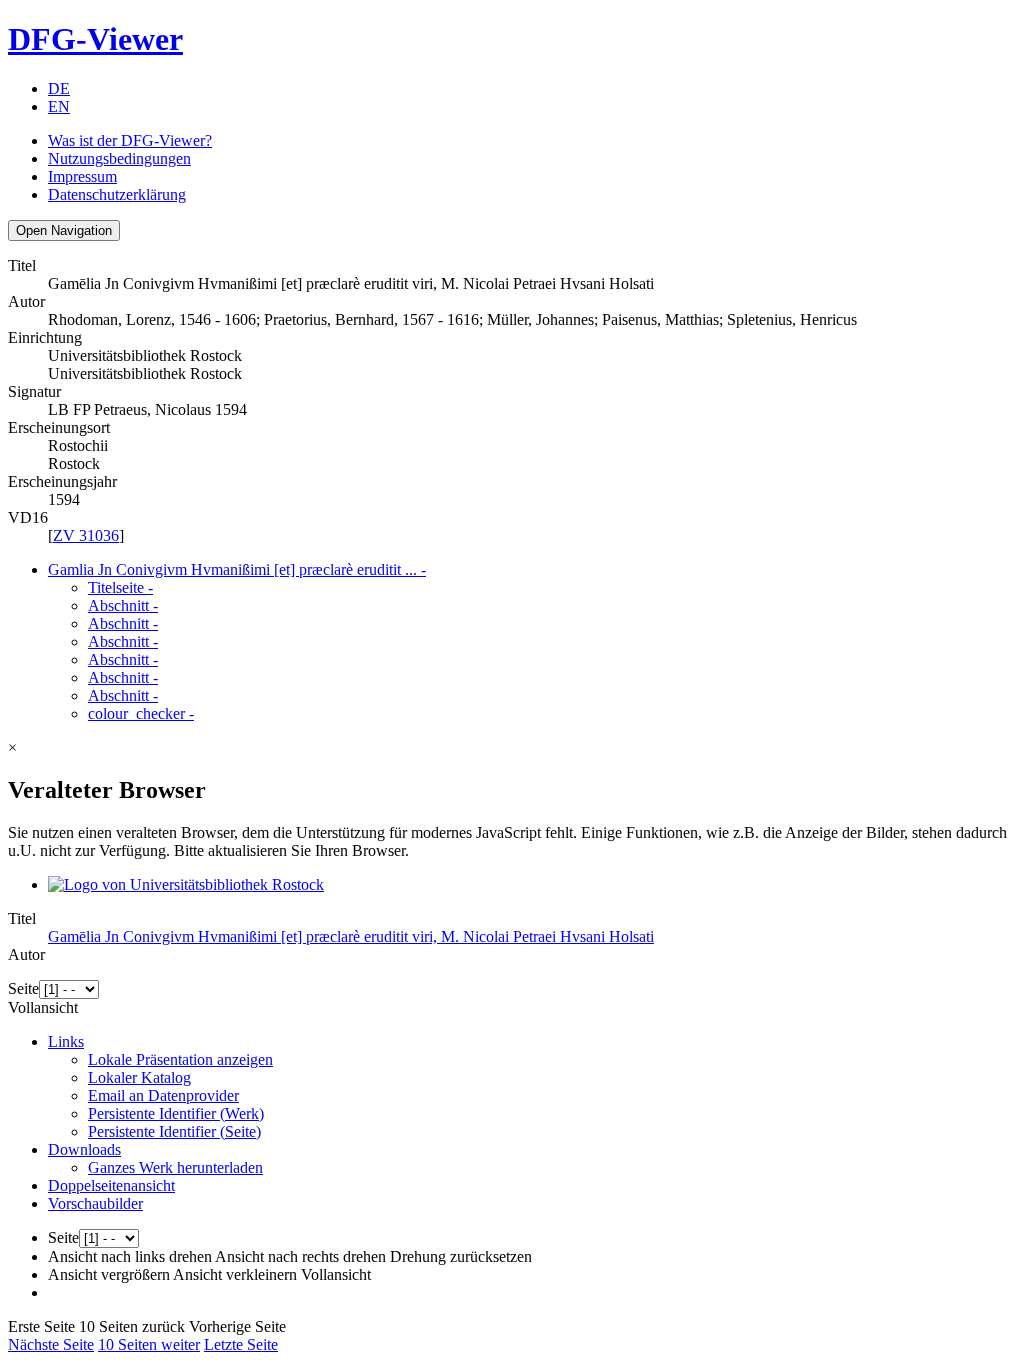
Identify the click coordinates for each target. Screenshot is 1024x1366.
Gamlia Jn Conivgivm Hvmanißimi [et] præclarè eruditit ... (237, 569)
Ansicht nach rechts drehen (300, 1256)
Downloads (84, 1149)
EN (59, 106)
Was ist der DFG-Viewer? (130, 140)
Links (66, 1041)
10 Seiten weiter (149, 1344)
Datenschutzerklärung (117, 194)
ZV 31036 (86, 535)
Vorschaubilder (95, 1203)
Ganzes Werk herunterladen (175, 1167)
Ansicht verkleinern (235, 1274)
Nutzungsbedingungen (119, 158)
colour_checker (141, 713)
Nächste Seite (51, 1344)
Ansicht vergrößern (109, 1274)
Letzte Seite (241, 1344)
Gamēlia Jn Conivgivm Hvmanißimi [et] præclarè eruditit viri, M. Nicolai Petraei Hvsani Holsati (351, 936)
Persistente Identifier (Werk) (176, 1113)
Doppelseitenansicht (111, 1185)
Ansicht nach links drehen (130, 1256)
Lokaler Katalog (139, 1077)
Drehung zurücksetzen (461, 1256)
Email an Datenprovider (163, 1095)
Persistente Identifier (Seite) (174, 1131)
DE (59, 88)
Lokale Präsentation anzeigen (180, 1059)
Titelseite (120, 587)
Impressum (82, 176)
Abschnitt (123, 605)
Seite (23, 988)
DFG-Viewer (95, 39)
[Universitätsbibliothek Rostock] (186, 884)
